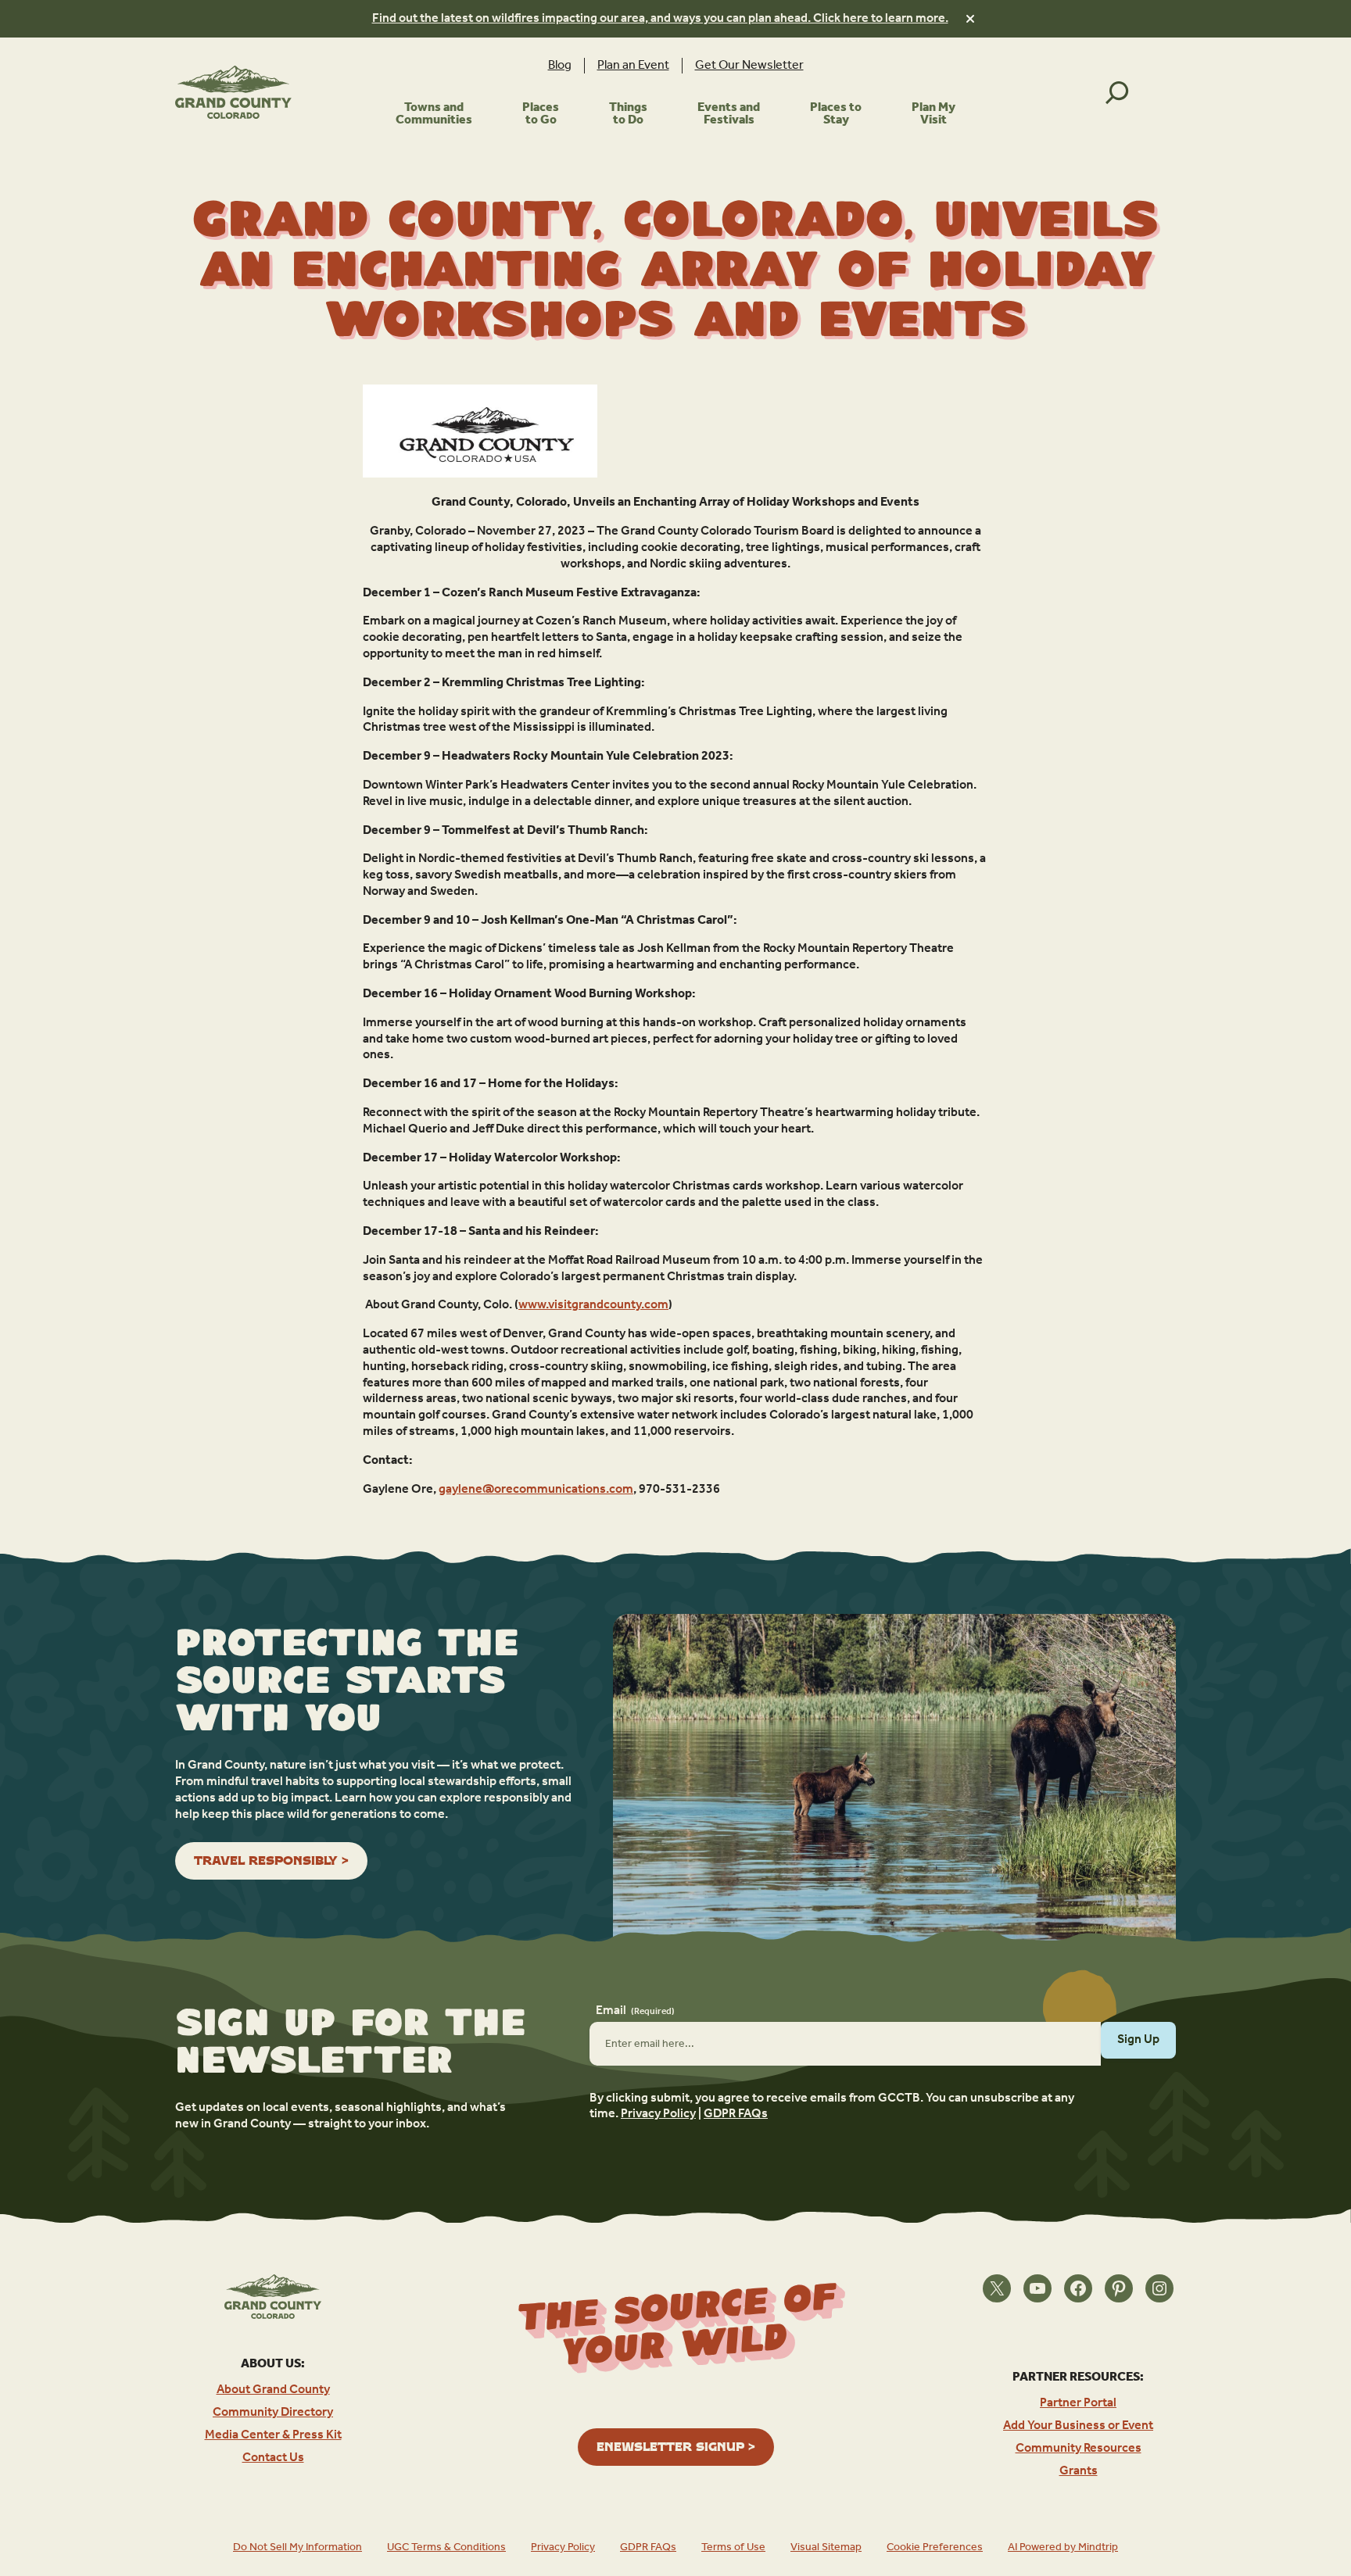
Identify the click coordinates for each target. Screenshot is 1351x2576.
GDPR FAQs (736, 2114)
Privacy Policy (658, 2114)
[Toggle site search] (1117, 92)
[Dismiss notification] (970, 19)
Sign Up (1138, 2039)
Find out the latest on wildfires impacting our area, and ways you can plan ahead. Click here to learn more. (660, 18)
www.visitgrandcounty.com (593, 1305)
